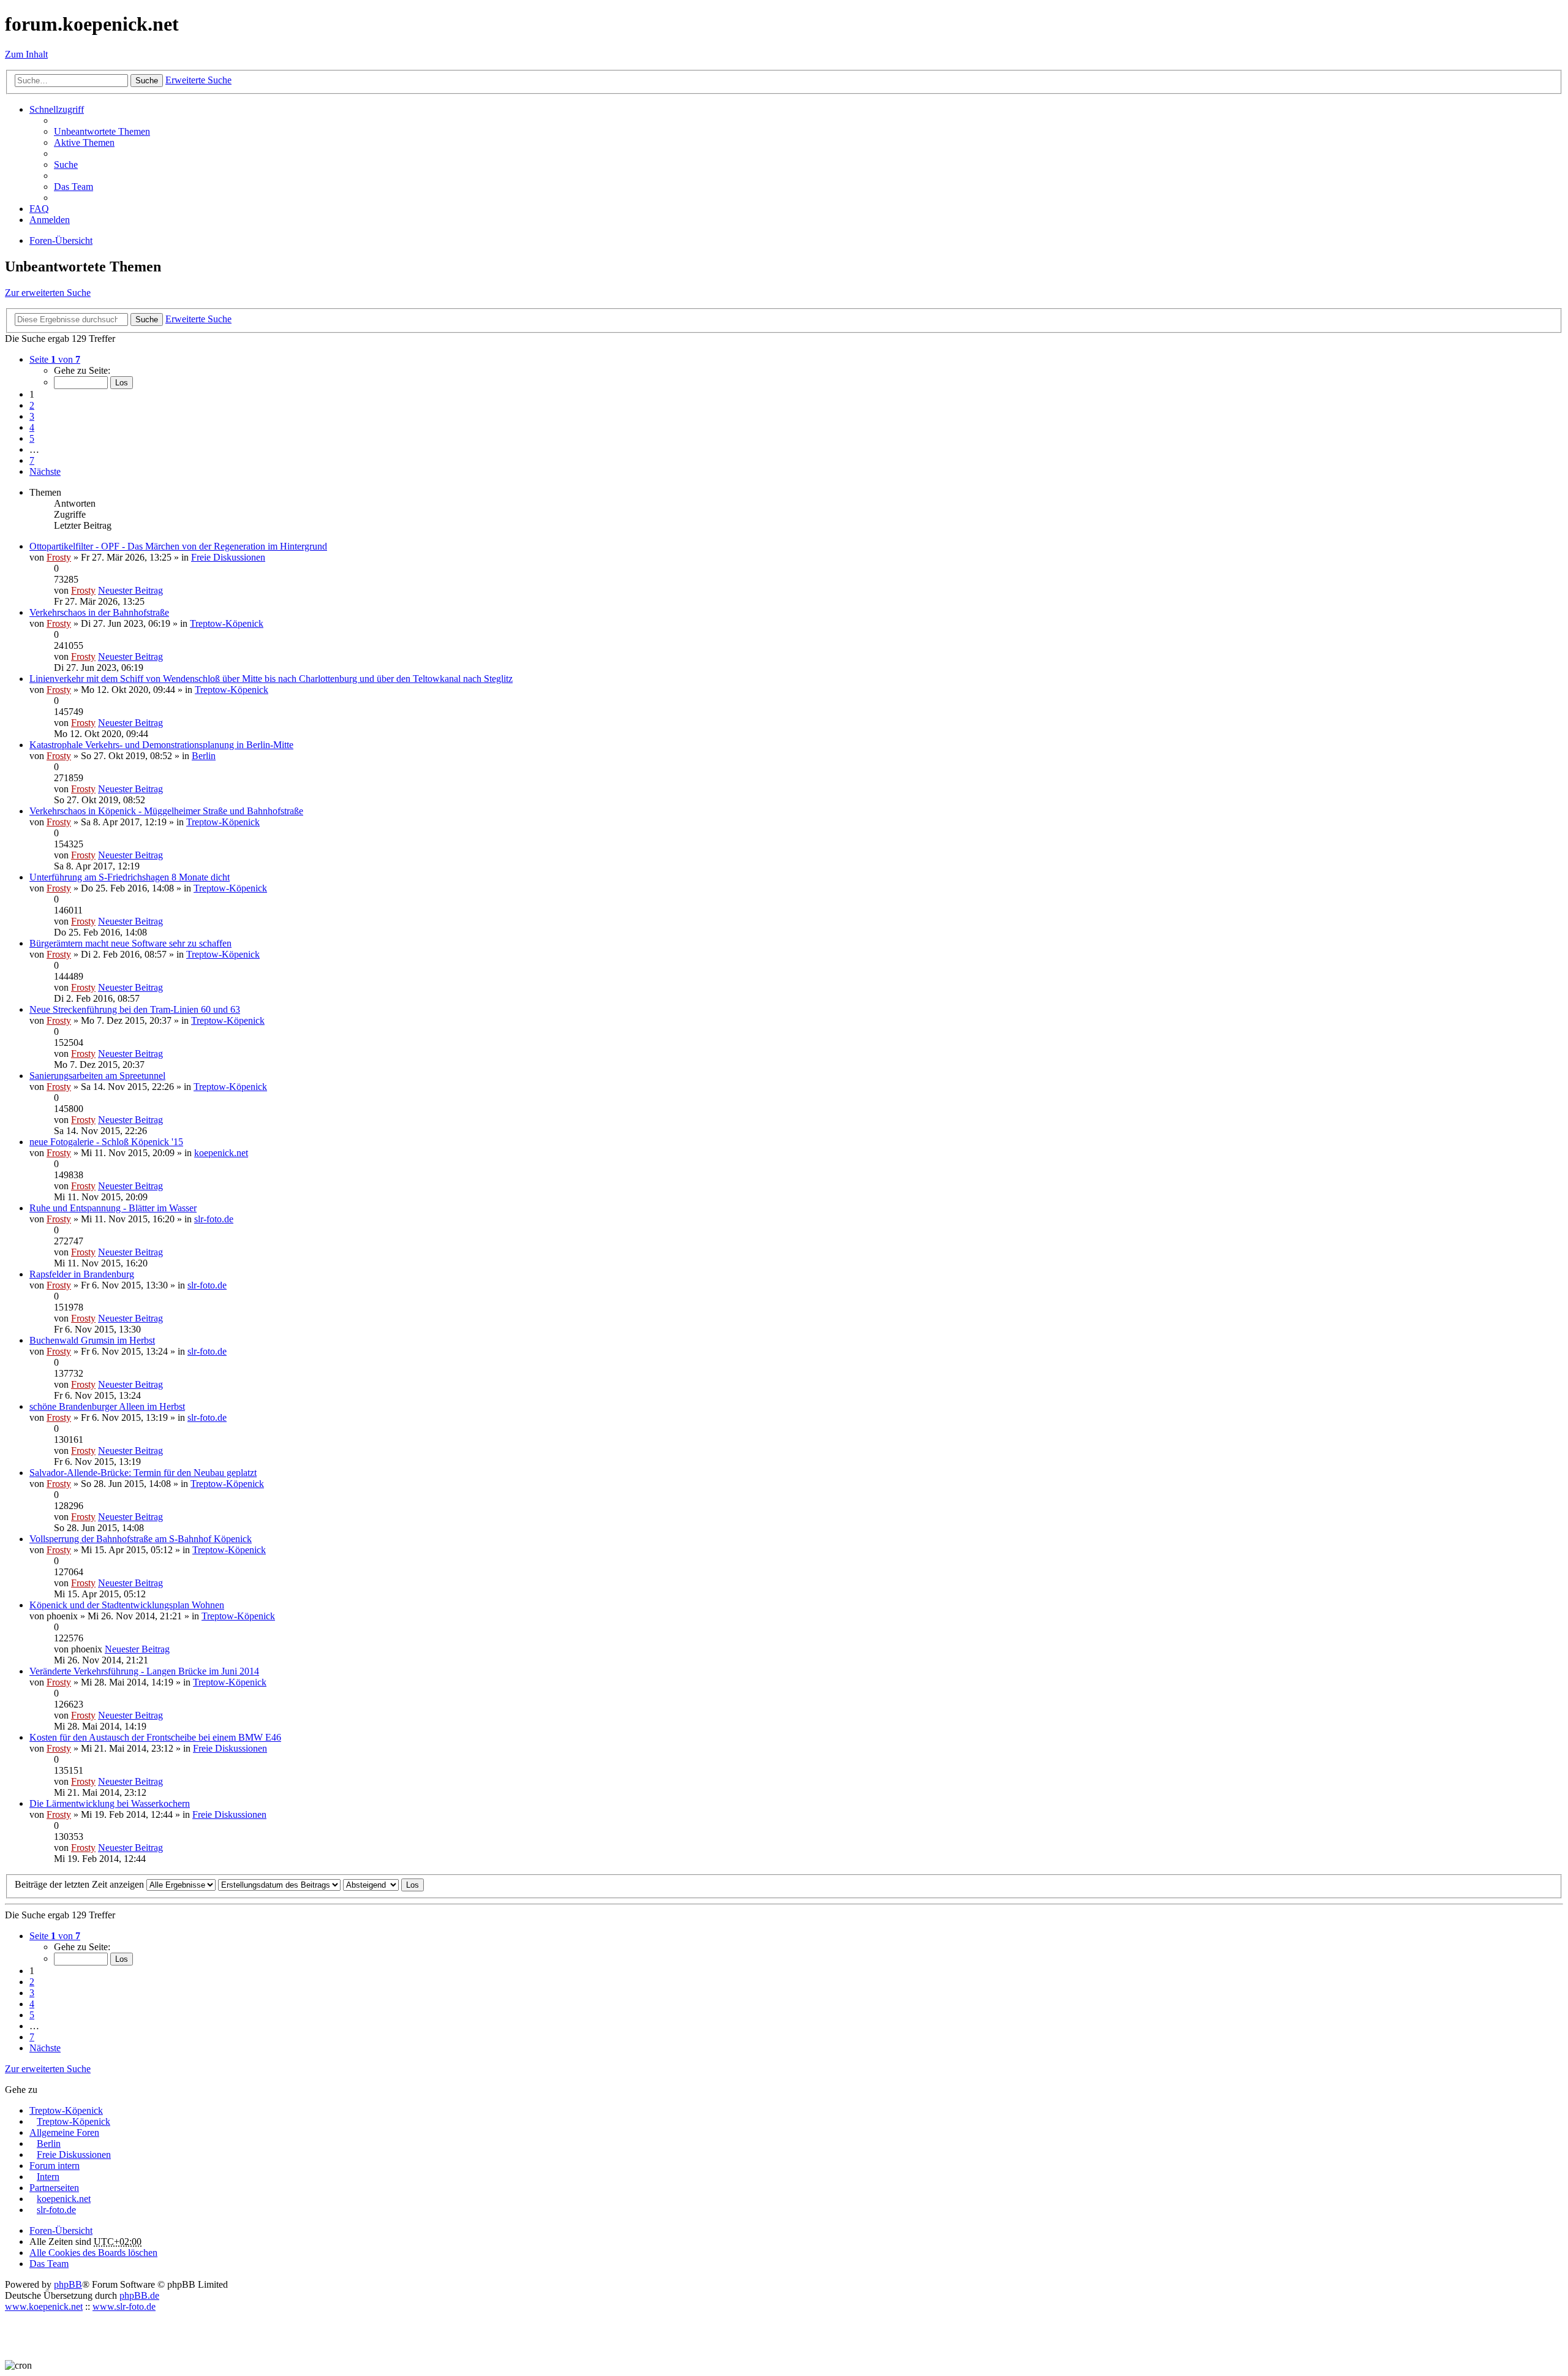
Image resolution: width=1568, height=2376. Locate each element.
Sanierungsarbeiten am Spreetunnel (97, 1076)
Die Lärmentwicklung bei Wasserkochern (110, 1803)
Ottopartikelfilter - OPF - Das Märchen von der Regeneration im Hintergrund (178, 546)
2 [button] (32, 405)
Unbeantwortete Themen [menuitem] (102, 131)
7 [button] (32, 460)
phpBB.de (139, 2295)
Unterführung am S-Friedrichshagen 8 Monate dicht (130, 877)
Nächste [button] (45, 471)
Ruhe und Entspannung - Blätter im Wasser (113, 1208)
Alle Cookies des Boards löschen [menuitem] (93, 2253)
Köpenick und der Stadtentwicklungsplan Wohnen (127, 1605)
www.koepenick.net (44, 2306)
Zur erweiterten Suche (48, 293)
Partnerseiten (54, 2188)
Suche (147, 81)
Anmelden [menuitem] (50, 220)
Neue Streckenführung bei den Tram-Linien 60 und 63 (135, 1009)
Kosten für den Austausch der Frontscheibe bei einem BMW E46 (155, 1737)
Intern (48, 2177)
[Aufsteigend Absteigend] (371, 1884)
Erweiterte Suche (198, 80)
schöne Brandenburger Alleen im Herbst (107, 1406)
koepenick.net (221, 1153)
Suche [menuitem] (66, 165)
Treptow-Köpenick (227, 623)
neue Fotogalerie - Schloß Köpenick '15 (106, 1142)
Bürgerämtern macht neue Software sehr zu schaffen (130, 943)
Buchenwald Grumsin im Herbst (92, 1340)
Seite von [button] (55, 359)
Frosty (59, 557)
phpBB (68, 2284)
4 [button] (32, 427)
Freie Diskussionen (228, 557)
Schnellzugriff (57, 109)
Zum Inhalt (26, 54)
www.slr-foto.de (124, 2306)
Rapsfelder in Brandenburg (82, 1274)
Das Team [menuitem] (73, 187)
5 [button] (32, 438)
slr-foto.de (214, 1219)
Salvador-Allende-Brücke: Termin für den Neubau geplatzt (143, 1473)
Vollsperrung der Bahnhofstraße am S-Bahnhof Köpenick (141, 1539)
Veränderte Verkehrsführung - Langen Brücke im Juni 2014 (144, 1671)
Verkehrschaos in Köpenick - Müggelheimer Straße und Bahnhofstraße (166, 811)
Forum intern (55, 2166)
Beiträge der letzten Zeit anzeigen (81, 1884)
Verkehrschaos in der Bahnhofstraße (99, 612)
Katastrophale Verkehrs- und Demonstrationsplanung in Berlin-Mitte (161, 745)
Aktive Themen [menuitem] (84, 142)
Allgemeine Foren (64, 2132)
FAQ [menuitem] (39, 209)
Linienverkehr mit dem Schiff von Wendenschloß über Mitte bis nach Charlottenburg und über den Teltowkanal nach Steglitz (271, 679)
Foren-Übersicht (61, 2230)
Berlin (204, 756)
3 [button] (32, 416)
